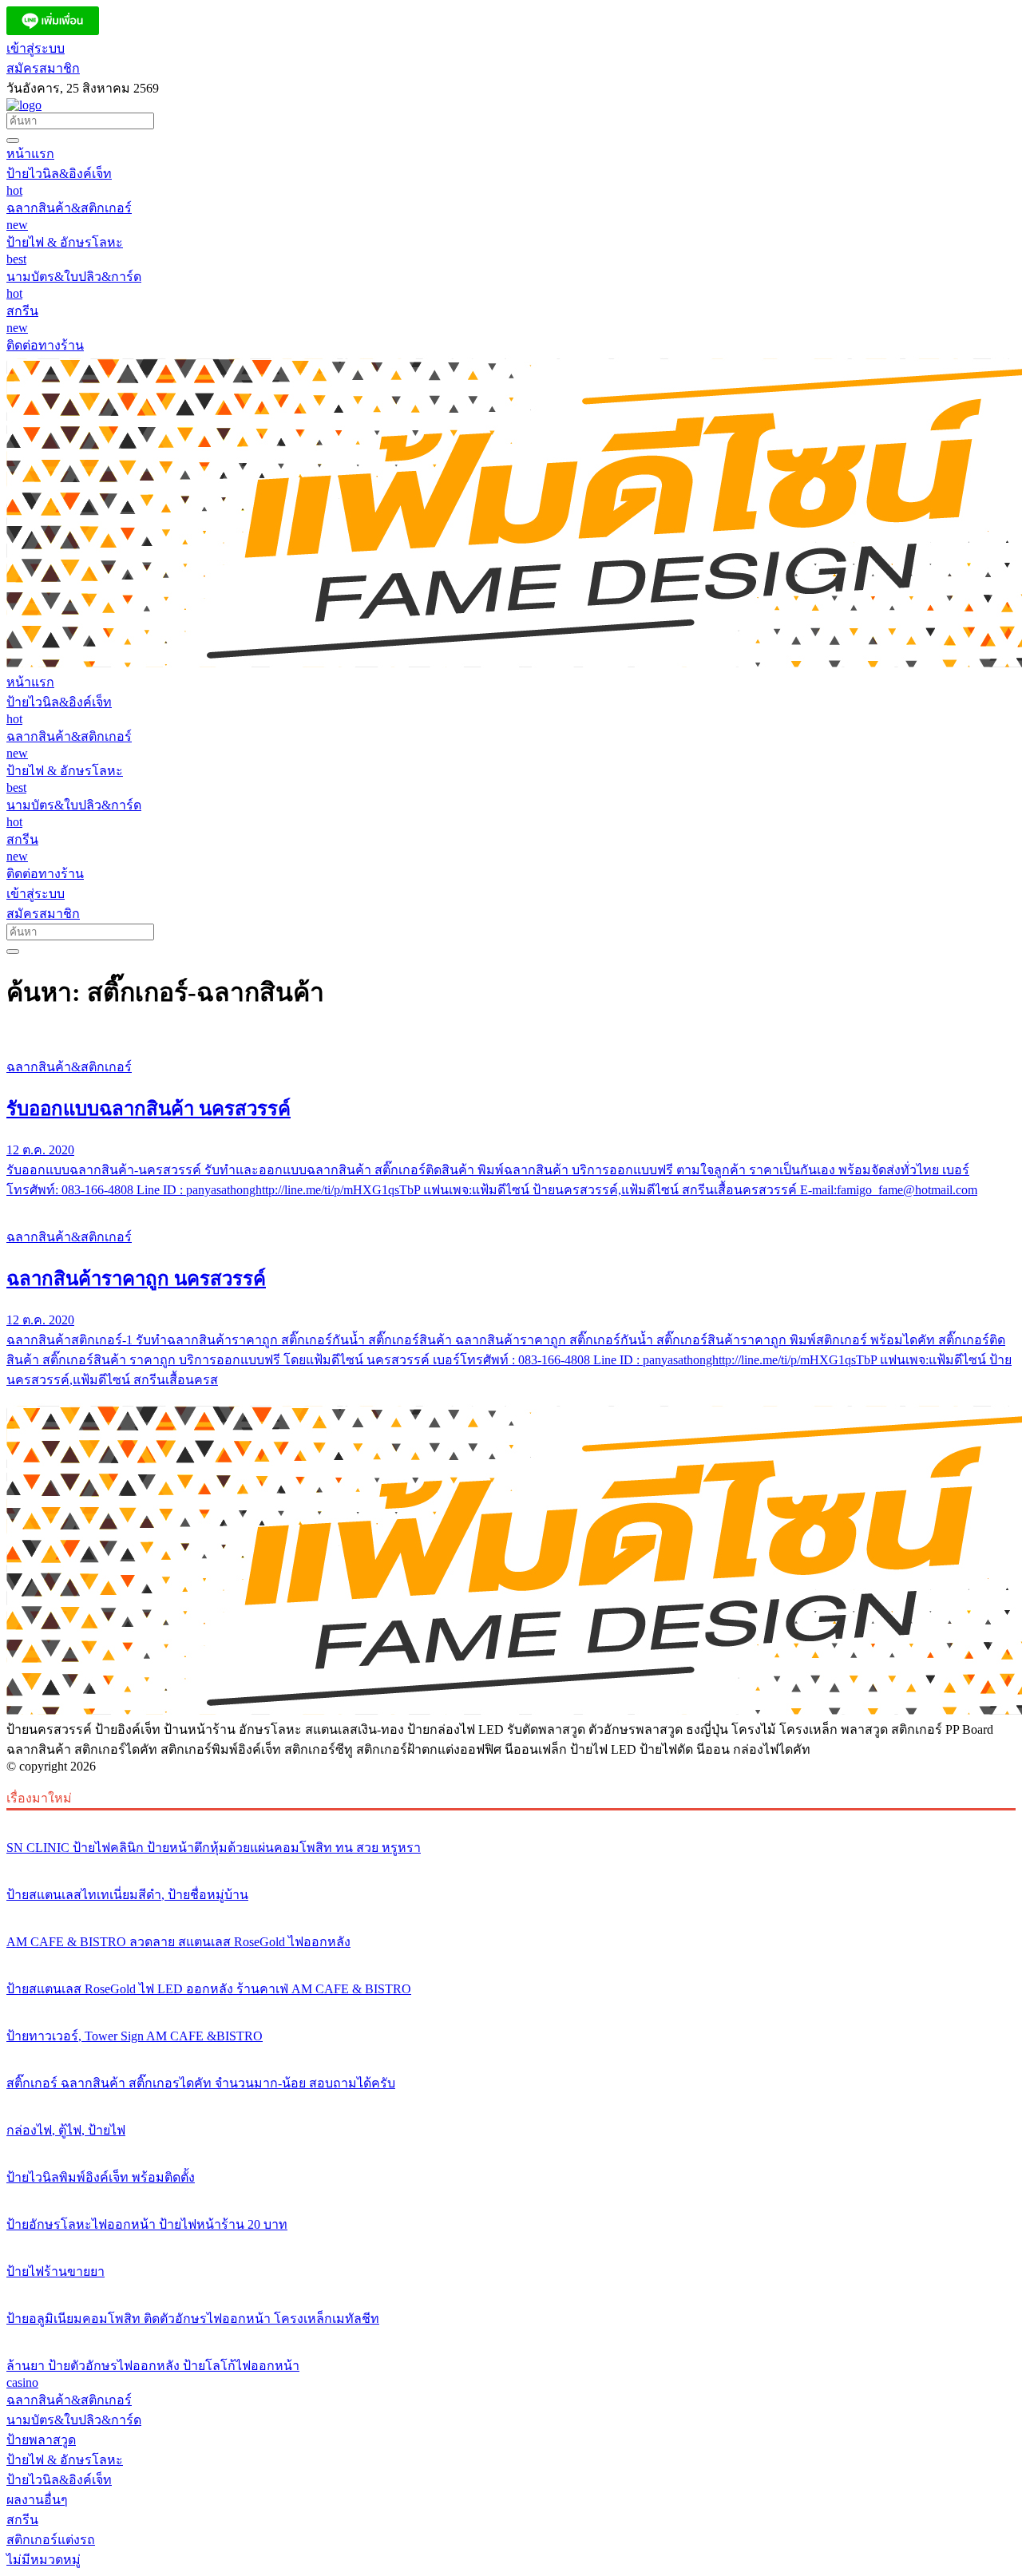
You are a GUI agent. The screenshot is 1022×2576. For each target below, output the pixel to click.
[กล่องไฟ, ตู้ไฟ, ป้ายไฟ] (511, 2100)
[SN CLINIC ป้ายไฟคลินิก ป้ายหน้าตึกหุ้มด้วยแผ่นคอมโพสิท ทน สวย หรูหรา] (511, 1818)
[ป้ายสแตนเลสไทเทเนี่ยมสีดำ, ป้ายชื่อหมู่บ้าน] (511, 1865)
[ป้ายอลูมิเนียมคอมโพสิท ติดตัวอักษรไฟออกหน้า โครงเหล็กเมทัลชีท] (511, 2289)
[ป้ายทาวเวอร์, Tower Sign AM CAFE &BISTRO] (511, 2006)
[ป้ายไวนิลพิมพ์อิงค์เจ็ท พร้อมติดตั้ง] (511, 2147)
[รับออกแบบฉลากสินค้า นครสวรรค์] (511, 1037)
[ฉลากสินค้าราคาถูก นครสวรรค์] (511, 1207)
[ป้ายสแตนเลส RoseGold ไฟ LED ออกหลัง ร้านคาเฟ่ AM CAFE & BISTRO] (511, 1959)
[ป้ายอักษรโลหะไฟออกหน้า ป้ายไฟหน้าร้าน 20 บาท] (511, 2194)
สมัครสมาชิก (43, 68)
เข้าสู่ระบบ (36, 48)
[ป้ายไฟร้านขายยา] (511, 2242)
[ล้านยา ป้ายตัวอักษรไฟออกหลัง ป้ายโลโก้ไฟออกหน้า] (511, 2336)
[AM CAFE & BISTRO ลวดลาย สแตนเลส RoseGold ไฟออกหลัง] (511, 1912)
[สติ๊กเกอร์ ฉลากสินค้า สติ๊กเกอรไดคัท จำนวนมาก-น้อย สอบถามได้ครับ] (511, 2053)
